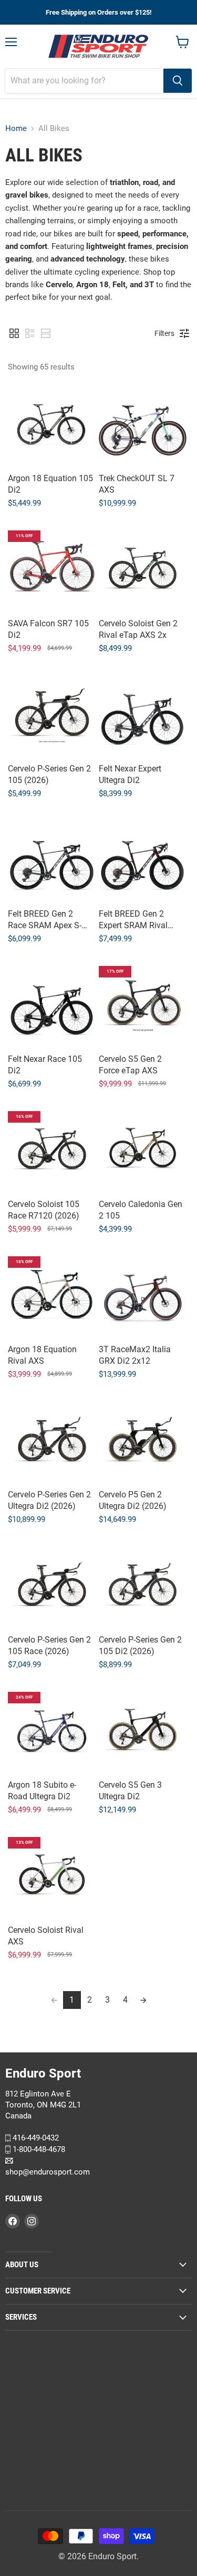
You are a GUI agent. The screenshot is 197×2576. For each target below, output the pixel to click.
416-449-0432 (35, 2138)
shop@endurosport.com (48, 2171)
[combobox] (84, 81)
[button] (14, 333)
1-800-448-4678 (38, 2149)
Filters (164, 333)
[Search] (178, 81)
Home (16, 129)
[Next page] (143, 2000)
